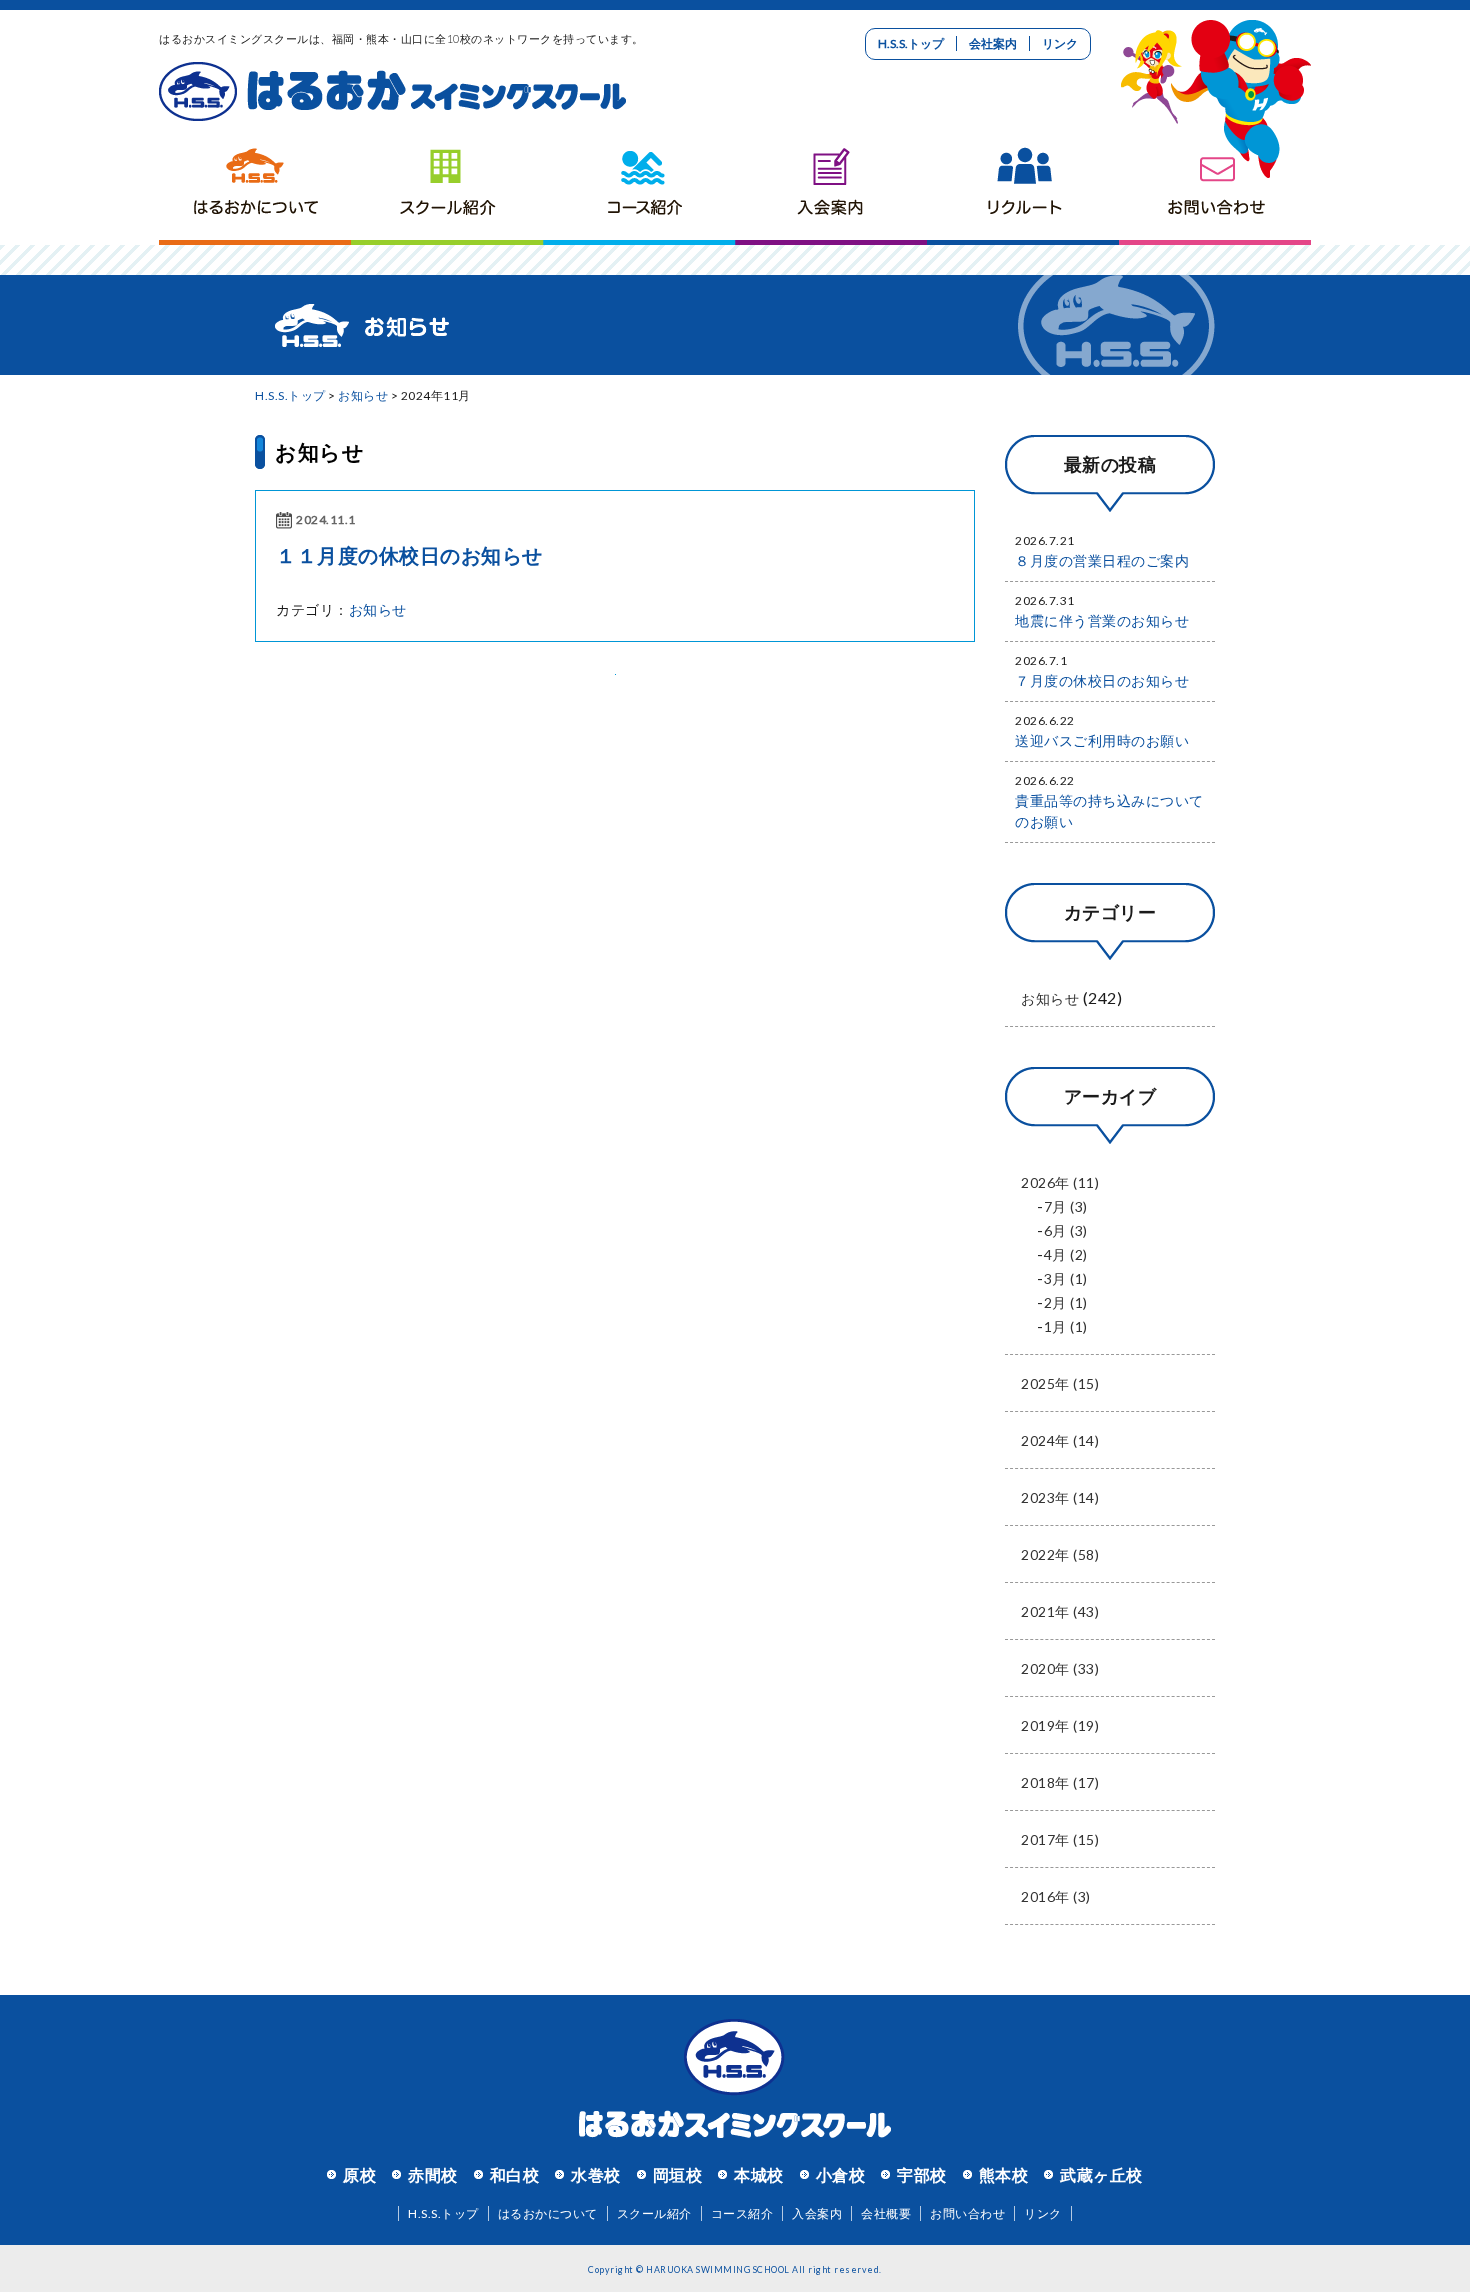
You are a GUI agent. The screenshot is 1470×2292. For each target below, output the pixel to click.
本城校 (759, 2174)
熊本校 (1004, 2174)
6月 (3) (1066, 1230)
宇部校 (922, 2174)
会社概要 (886, 2213)
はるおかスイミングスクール (392, 92)
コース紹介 (639, 185)
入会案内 (831, 185)
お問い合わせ (1215, 185)
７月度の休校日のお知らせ (1102, 680)
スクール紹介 (447, 185)
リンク (1060, 43)
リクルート (1023, 185)
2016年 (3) (1056, 1896)
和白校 (515, 2174)
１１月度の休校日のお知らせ (409, 555)
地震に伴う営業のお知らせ (1102, 620)
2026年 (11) (1060, 1182)
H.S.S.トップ (911, 43)
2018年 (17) (1060, 1782)
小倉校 (841, 2174)
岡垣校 (678, 2174)
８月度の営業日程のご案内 (1102, 560)
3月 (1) (1066, 1278)
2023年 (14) (1060, 1497)
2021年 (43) (1060, 1611)
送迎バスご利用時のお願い (1102, 740)
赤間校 (433, 2174)
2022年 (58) (1060, 1554)
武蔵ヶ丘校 (1101, 2174)
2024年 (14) (1060, 1440)
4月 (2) (1066, 1254)
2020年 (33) (1060, 1668)
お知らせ (363, 395)
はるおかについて (255, 185)
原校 (359, 2174)
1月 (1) (1066, 1326)
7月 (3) (1066, 1206)
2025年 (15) (1060, 1383)
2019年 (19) (1060, 1725)
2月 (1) (1066, 1302)
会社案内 (993, 43)
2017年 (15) (1060, 1839)
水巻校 (596, 2174)
